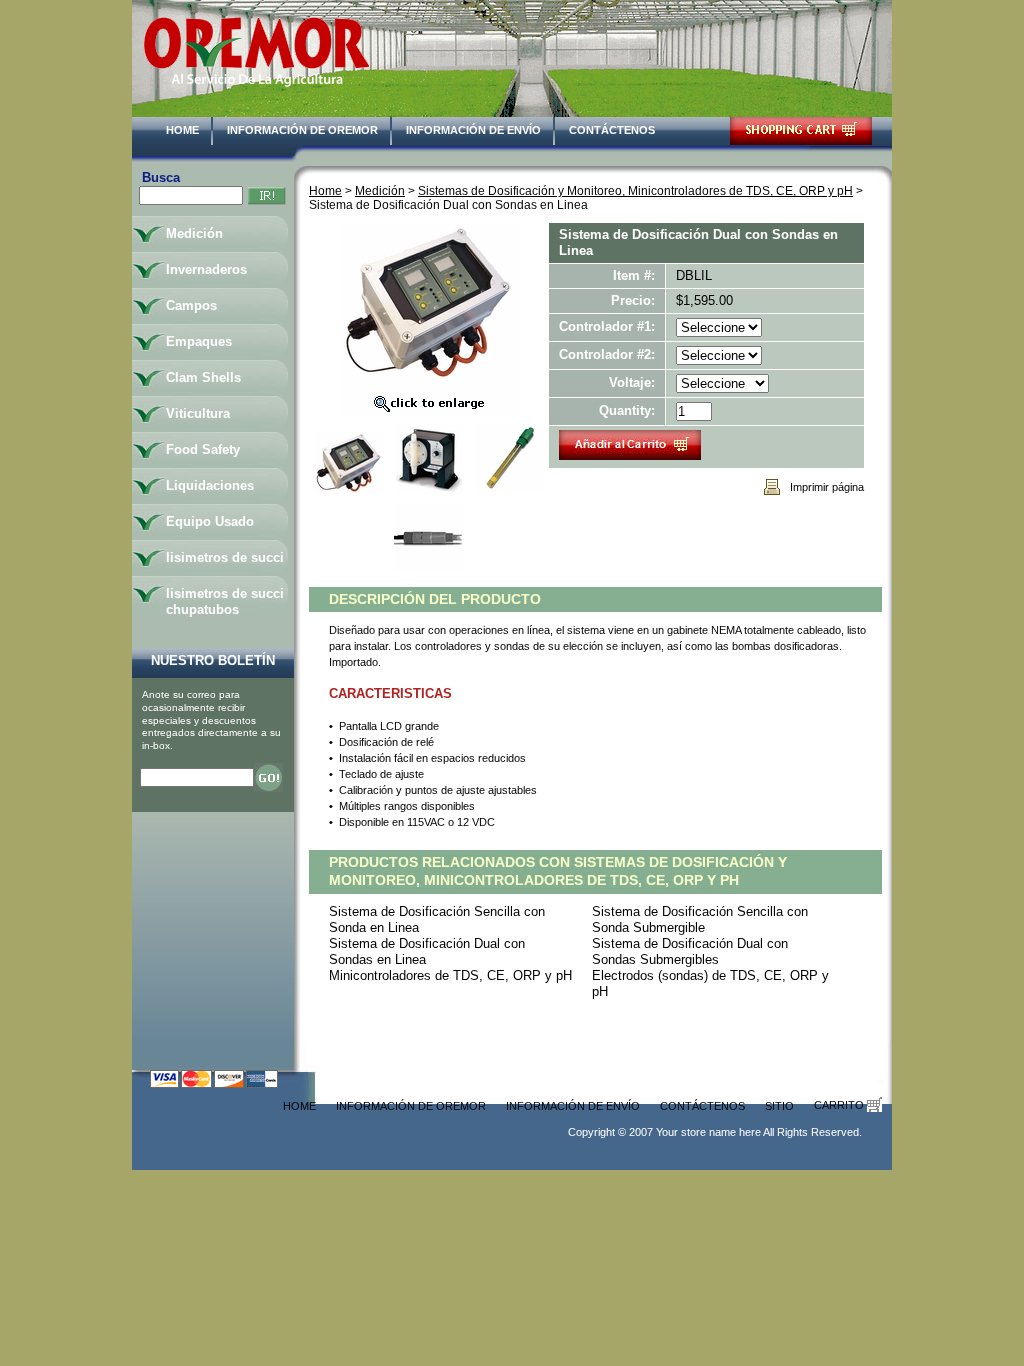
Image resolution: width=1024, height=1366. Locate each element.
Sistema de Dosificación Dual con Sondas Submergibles (690, 951)
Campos (191, 305)
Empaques (199, 341)
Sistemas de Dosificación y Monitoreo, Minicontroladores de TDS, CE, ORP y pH (635, 190)
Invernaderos (206, 269)
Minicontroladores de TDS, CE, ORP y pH (450, 975)
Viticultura (198, 413)
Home (182, 130)
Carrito (840, 1105)
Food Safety (203, 449)
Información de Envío (473, 130)
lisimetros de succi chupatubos (225, 601)
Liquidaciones (210, 485)
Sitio (779, 1106)
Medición (380, 190)
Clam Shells (203, 377)
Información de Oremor (302, 130)
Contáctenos (612, 130)
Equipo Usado (210, 521)
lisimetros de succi (225, 557)
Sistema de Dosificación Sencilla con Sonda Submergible (700, 919)
